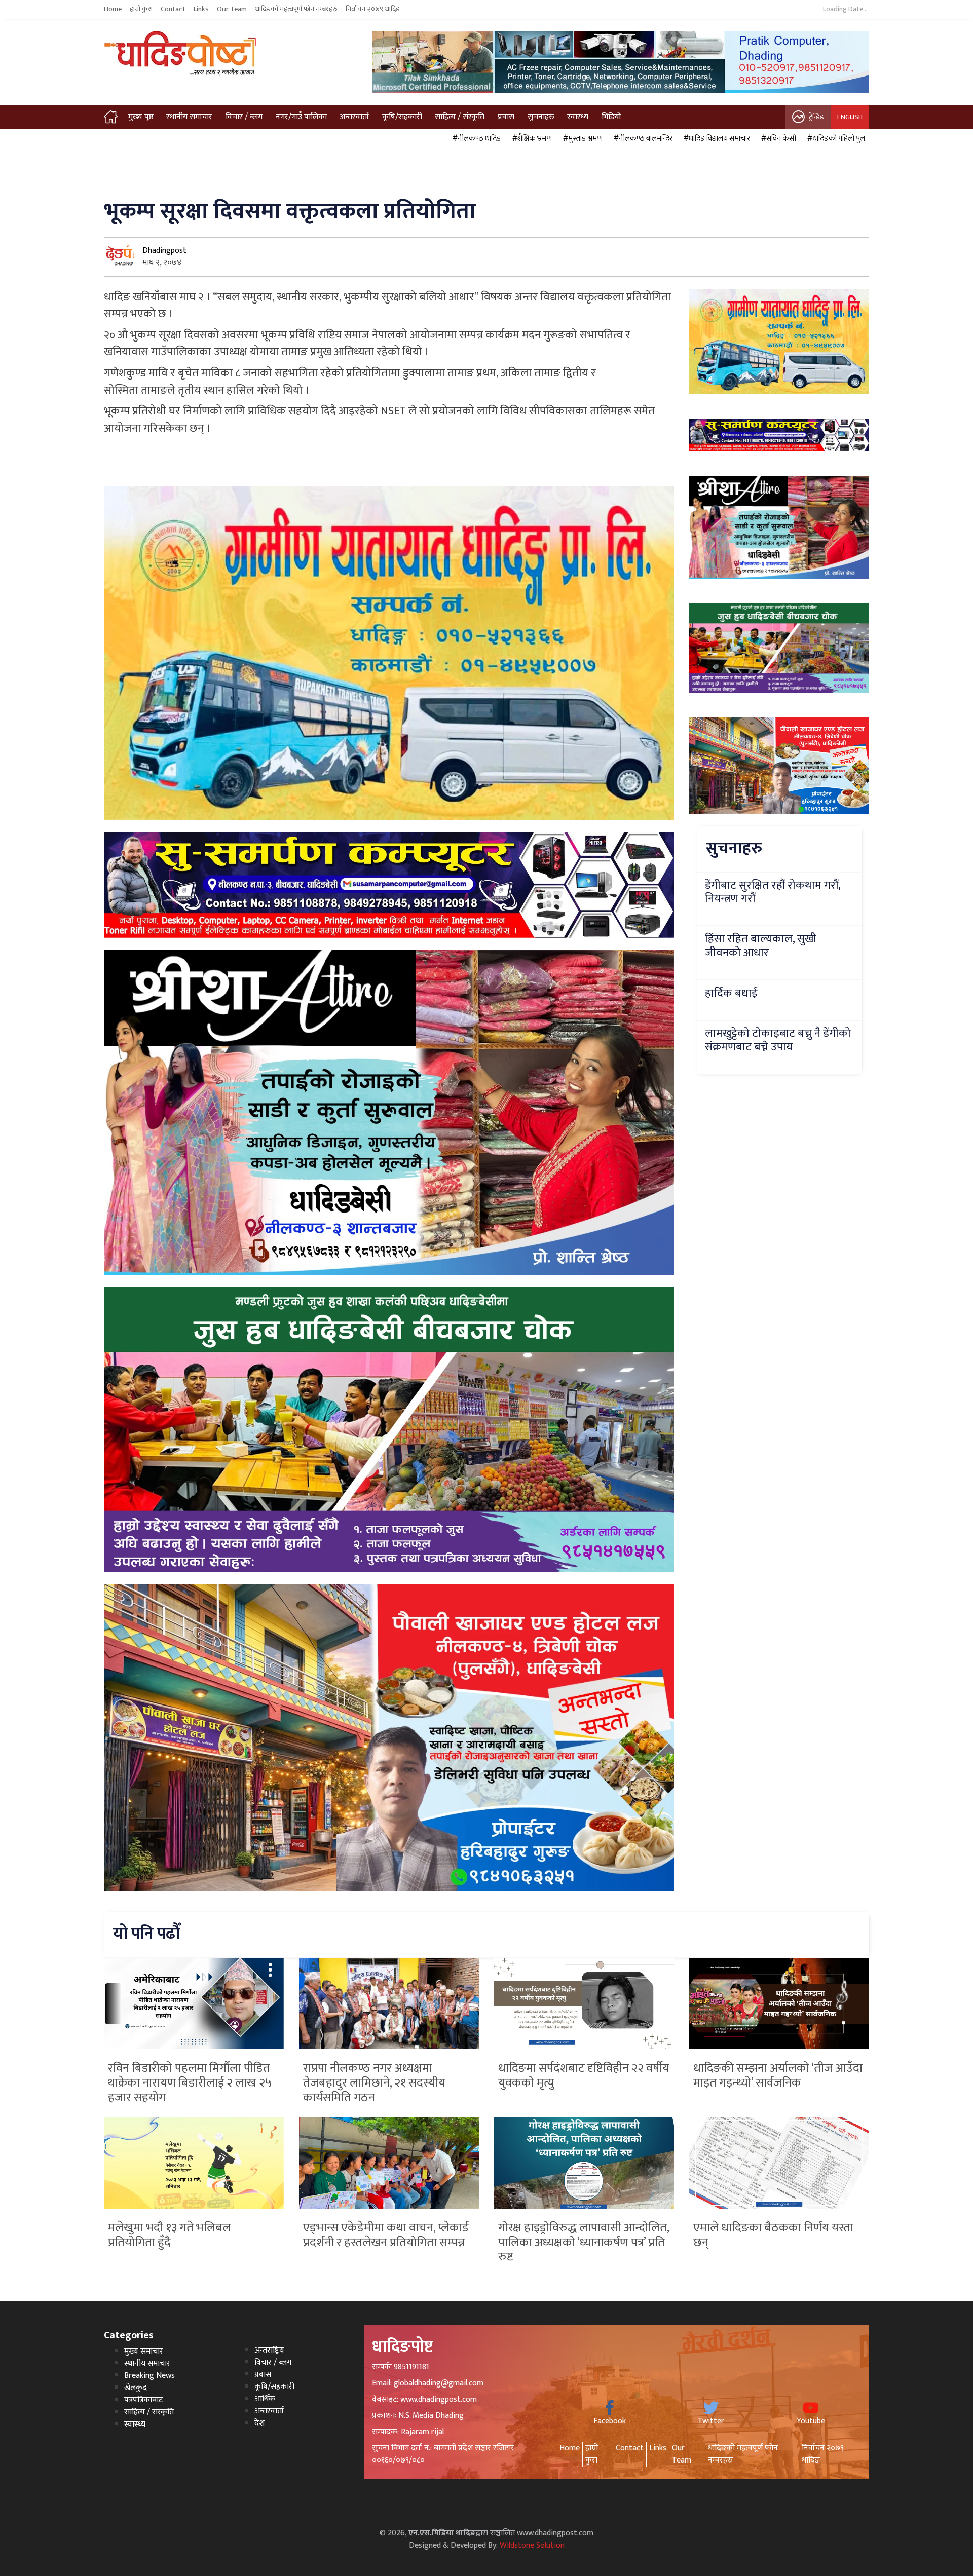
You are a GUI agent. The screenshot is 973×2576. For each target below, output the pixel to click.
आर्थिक (265, 2399)
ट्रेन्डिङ (817, 117)
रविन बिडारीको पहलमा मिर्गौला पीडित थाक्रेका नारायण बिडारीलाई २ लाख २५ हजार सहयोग (190, 2083)
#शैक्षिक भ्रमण (531, 139)
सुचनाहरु (541, 117)
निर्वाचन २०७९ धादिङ (373, 9)
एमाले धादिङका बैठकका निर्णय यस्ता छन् (773, 2235)
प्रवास (506, 117)
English (850, 117)
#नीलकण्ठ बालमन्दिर (642, 139)
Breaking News (149, 2376)
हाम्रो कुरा (141, 9)
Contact (173, 9)
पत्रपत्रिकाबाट (143, 2400)
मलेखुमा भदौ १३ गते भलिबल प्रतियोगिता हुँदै (170, 2235)
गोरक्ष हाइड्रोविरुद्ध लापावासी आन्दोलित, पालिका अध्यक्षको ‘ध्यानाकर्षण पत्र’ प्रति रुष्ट (584, 2243)
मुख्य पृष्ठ (141, 117)
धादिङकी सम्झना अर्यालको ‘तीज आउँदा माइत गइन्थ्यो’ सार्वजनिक (778, 2076)
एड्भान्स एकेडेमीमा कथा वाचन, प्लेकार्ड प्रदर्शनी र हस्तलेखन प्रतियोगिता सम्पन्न (386, 2235)
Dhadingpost (164, 251)
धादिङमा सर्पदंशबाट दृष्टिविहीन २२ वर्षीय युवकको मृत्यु (584, 2076)
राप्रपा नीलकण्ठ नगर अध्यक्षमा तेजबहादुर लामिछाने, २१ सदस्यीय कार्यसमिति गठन (374, 2083)
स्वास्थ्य (578, 117)
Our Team (232, 9)
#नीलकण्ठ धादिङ (475, 139)
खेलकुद (136, 2388)
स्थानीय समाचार (189, 117)
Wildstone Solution (532, 2545)
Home (113, 9)
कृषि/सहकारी (402, 117)
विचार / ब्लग (244, 117)
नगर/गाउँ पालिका (301, 117)
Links (201, 9)
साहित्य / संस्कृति (460, 117)
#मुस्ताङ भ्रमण (581, 139)
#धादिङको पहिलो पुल (835, 139)
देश (259, 2423)
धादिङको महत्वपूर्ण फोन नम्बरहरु (296, 9)
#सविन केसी (777, 139)
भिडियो (611, 117)
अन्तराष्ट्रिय (269, 2350)
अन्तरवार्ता (354, 117)
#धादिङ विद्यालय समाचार (715, 139)
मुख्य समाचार (144, 2351)
